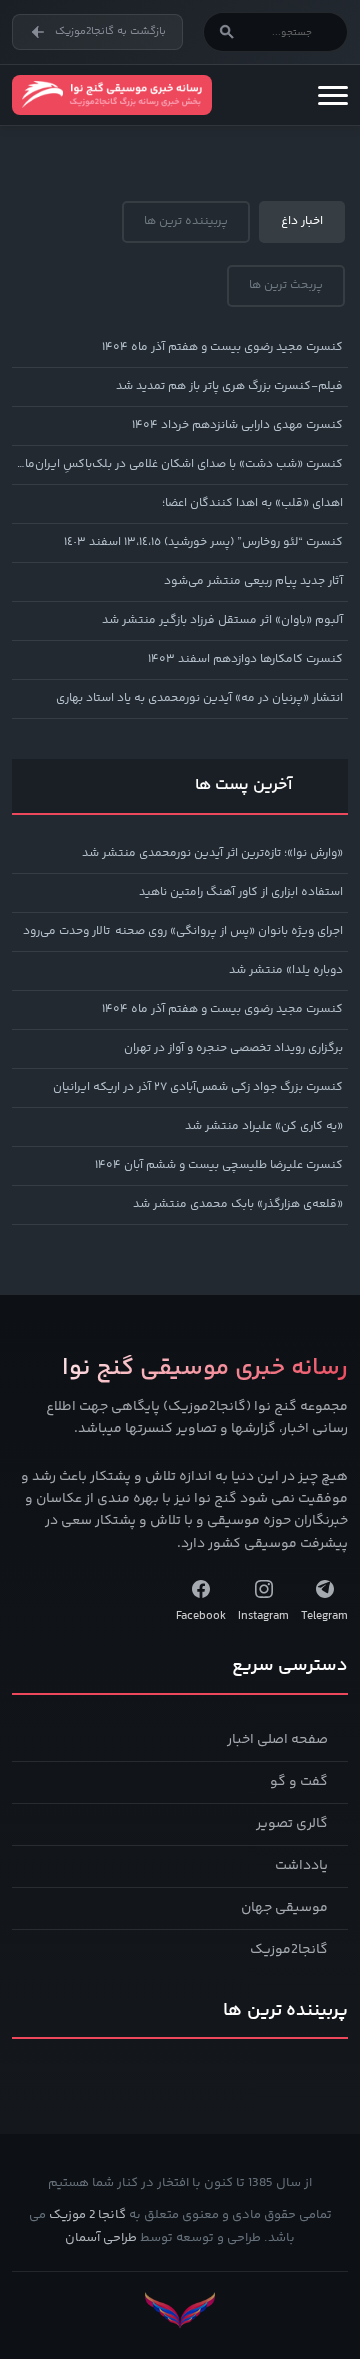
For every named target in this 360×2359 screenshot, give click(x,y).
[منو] (333, 95)
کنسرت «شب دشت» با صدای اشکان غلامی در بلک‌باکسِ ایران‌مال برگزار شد (177, 464)
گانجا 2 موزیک (87, 2215)
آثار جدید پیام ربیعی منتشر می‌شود (253, 581)
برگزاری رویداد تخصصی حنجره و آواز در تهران (233, 1048)
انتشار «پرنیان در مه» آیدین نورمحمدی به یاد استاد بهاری (199, 698)
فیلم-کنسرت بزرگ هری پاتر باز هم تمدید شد (229, 386)
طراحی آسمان (101, 2238)
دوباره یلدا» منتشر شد (286, 970)
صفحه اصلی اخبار (277, 1740)
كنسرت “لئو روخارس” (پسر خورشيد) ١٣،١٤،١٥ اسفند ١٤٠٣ (203, 542)
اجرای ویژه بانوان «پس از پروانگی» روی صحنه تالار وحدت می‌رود (183, 931)
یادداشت (301, 1866)
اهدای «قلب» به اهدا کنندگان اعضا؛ (252, 503)
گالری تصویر (292, 1824)
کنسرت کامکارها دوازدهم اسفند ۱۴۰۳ (245, 659)
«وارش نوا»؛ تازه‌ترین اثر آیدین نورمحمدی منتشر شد (212, 853)
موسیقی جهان (284, 1908)
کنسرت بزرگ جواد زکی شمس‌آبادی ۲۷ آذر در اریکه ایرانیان (198, 1087)
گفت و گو (299, 1782)
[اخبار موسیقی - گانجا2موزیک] (112, 95)
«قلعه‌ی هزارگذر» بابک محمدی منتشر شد (238, 1204)
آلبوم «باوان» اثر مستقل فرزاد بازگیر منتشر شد (222, 620)
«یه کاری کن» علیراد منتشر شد (264, 1126)
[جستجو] (227, 32)
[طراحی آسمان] (180, 2310)
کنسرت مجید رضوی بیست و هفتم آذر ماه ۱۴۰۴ (222, 347)
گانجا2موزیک (289, 1950)
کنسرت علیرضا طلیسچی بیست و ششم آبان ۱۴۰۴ (219, 1165)
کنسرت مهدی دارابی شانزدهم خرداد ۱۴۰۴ (237, 425)
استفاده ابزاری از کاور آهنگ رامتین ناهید (241, 892)
